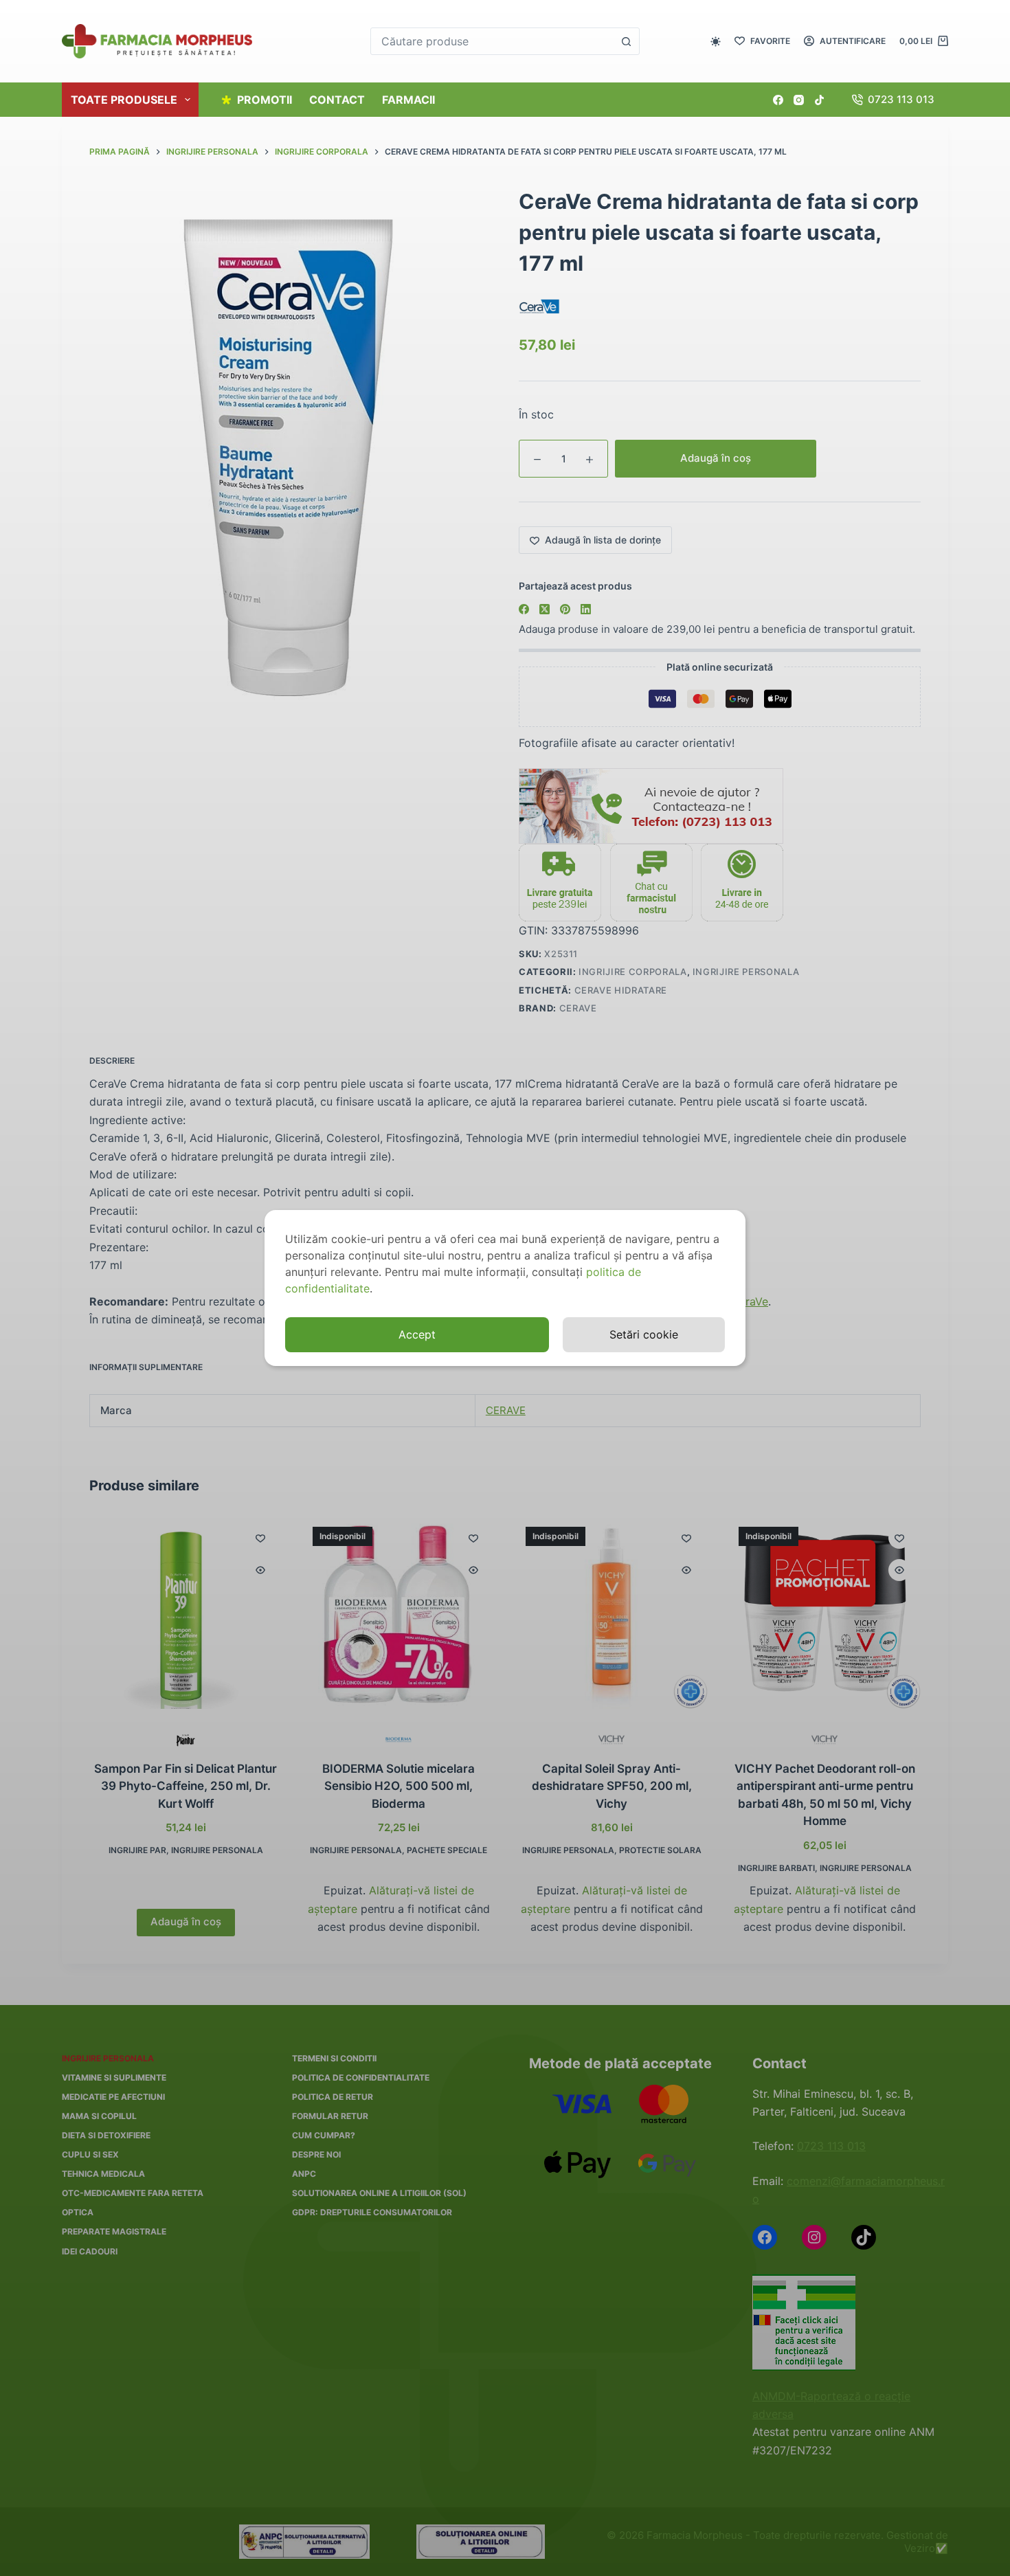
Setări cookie (644, 1334)
